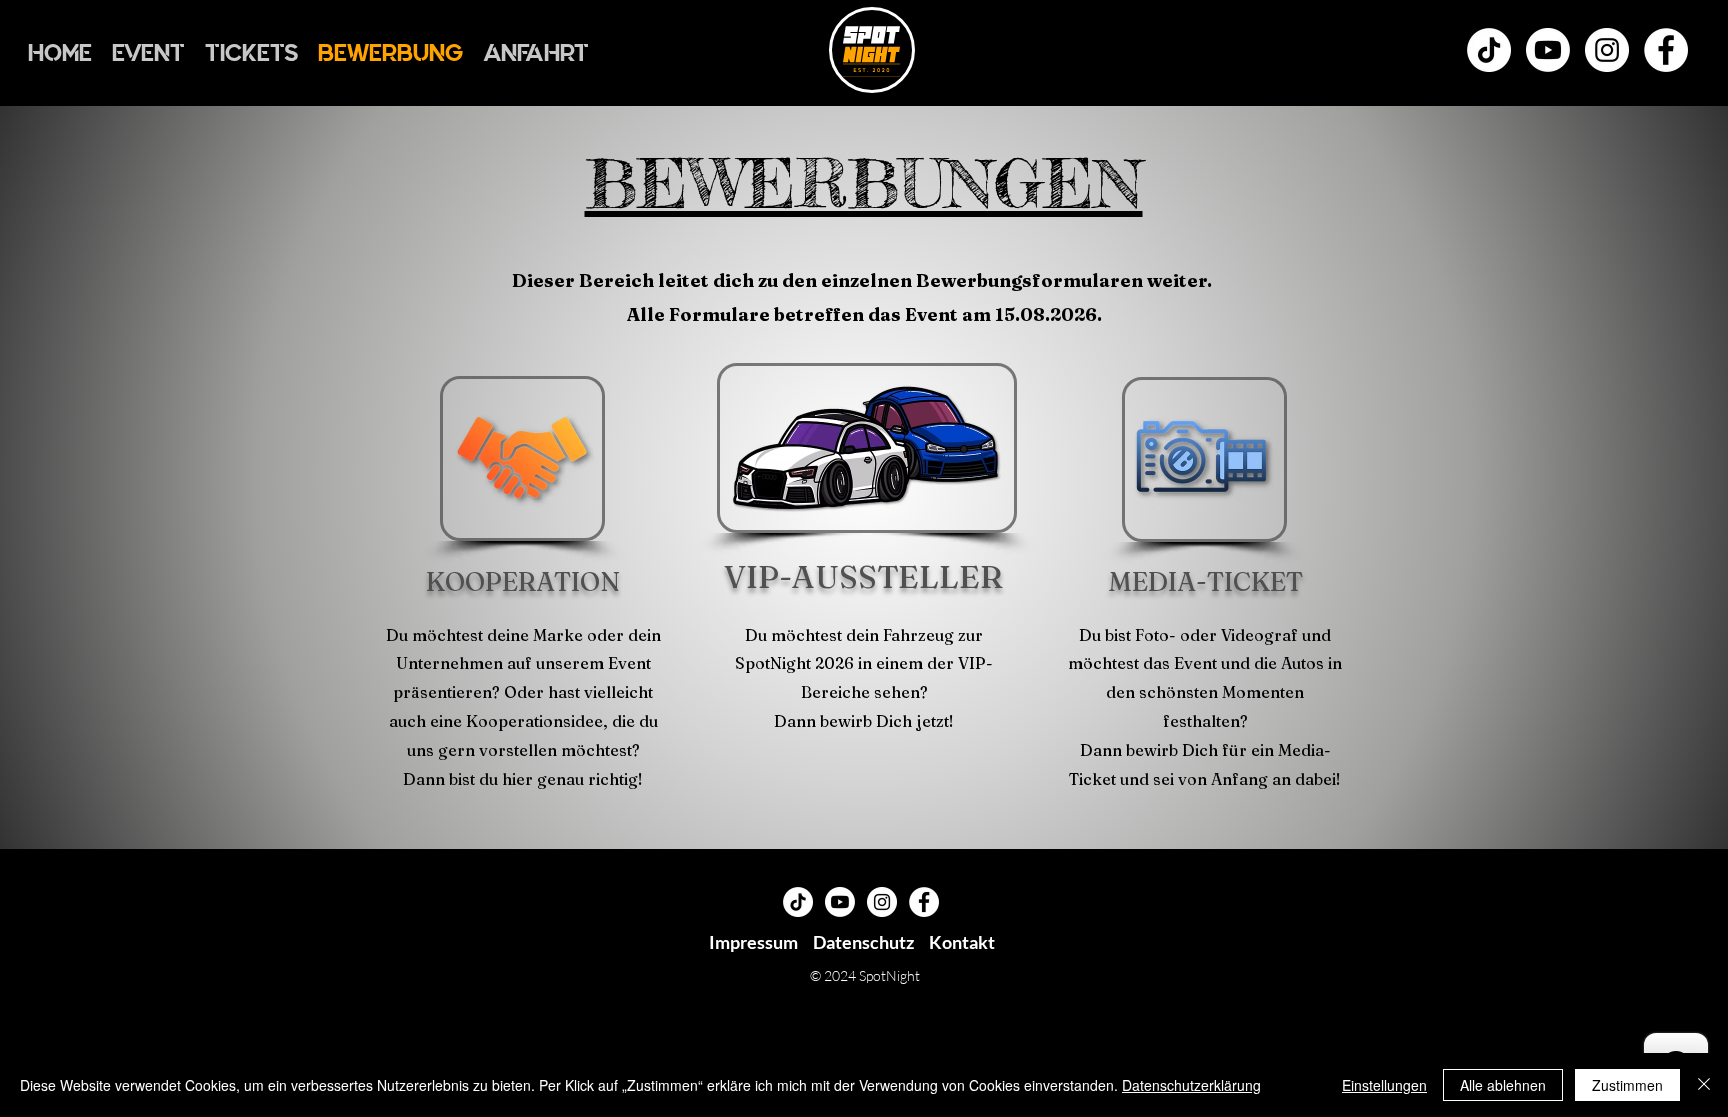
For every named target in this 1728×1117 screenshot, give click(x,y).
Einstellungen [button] (1384, 1085)
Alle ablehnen (1503, 1085)
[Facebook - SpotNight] (1666, 50)
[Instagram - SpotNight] (1607, 50)
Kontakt (962, 942)
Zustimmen (1627, 1085)
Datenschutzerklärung (1191, 1085)
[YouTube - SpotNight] (1548, 50)
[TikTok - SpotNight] (1489, 50)
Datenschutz (863, 942)
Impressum (753, 942)
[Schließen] (1704, 1085)
